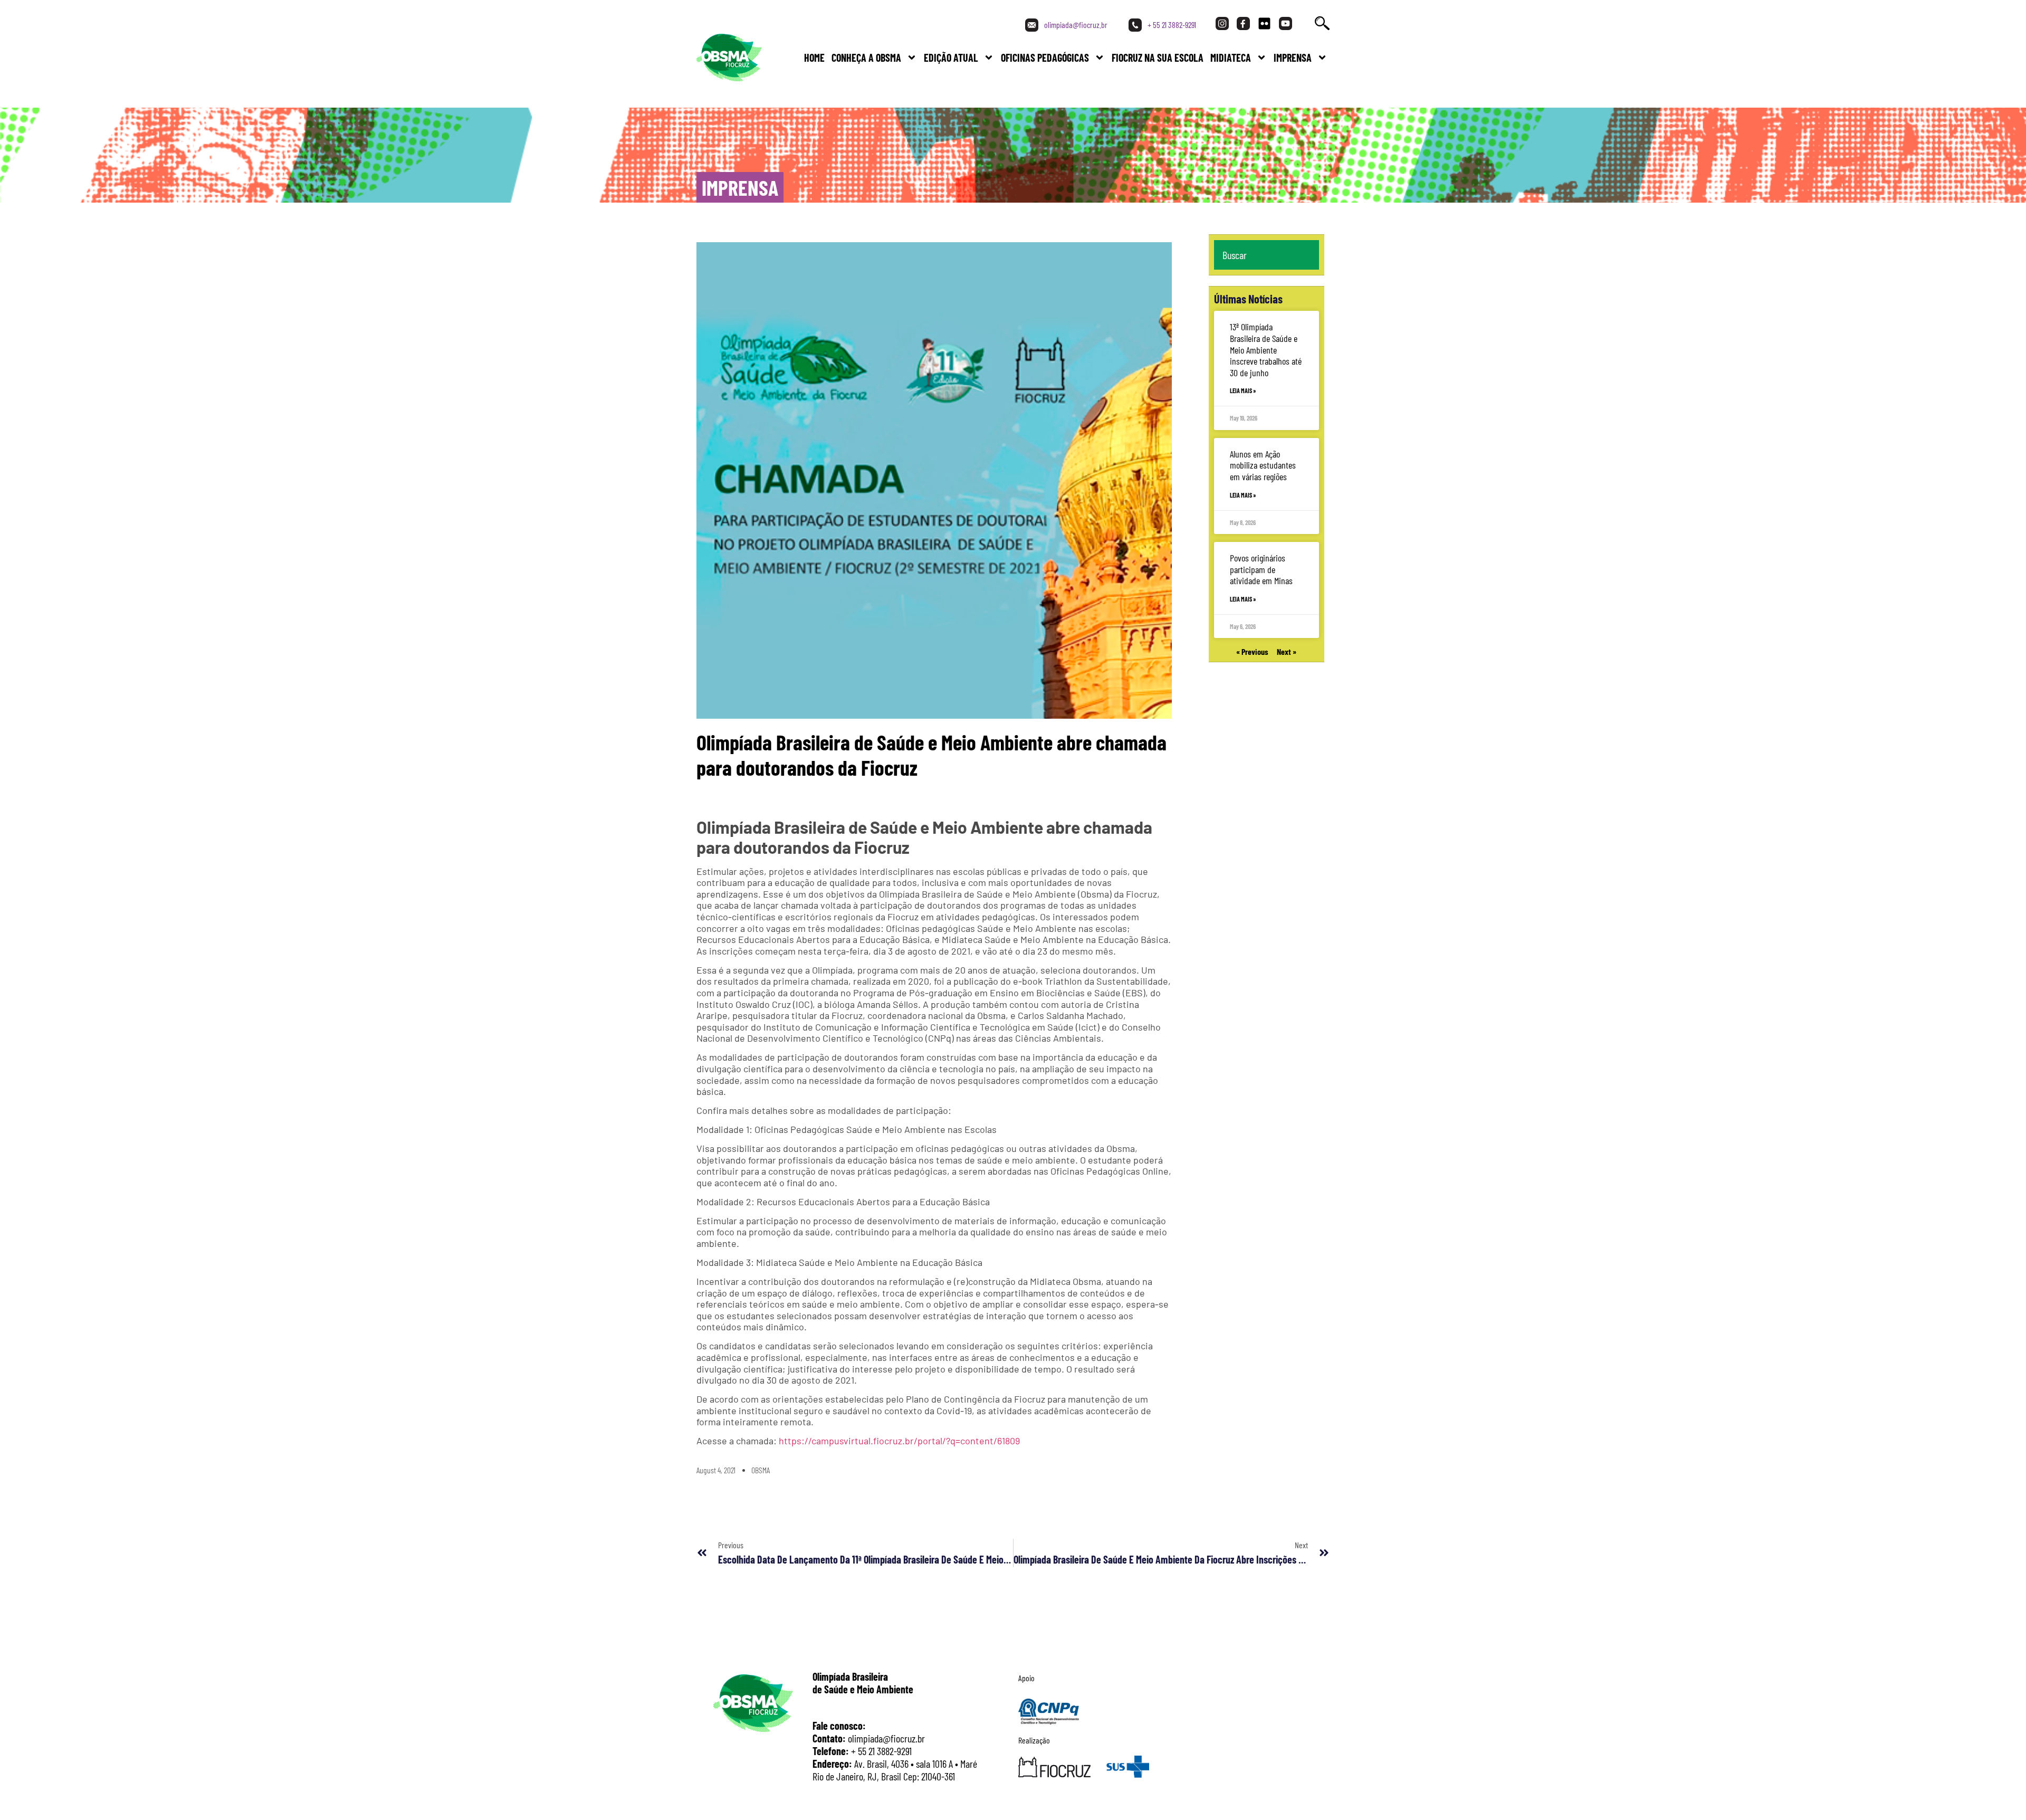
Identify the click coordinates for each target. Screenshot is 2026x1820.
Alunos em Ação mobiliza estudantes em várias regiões (1263, 465)
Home (814, 58)
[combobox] (1267, 255)
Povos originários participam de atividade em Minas (1261, 569)
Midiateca (1231, 58)
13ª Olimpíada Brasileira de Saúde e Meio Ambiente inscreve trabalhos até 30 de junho (1266, 349)
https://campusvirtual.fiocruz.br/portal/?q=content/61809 (899, 1441)
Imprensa (1293, 58)
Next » (1287, 651)
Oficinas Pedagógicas (1045, 58)
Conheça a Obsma (866, 58)
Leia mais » (1243, 390)
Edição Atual (951, 58)
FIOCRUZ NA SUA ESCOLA (1158, 58)
